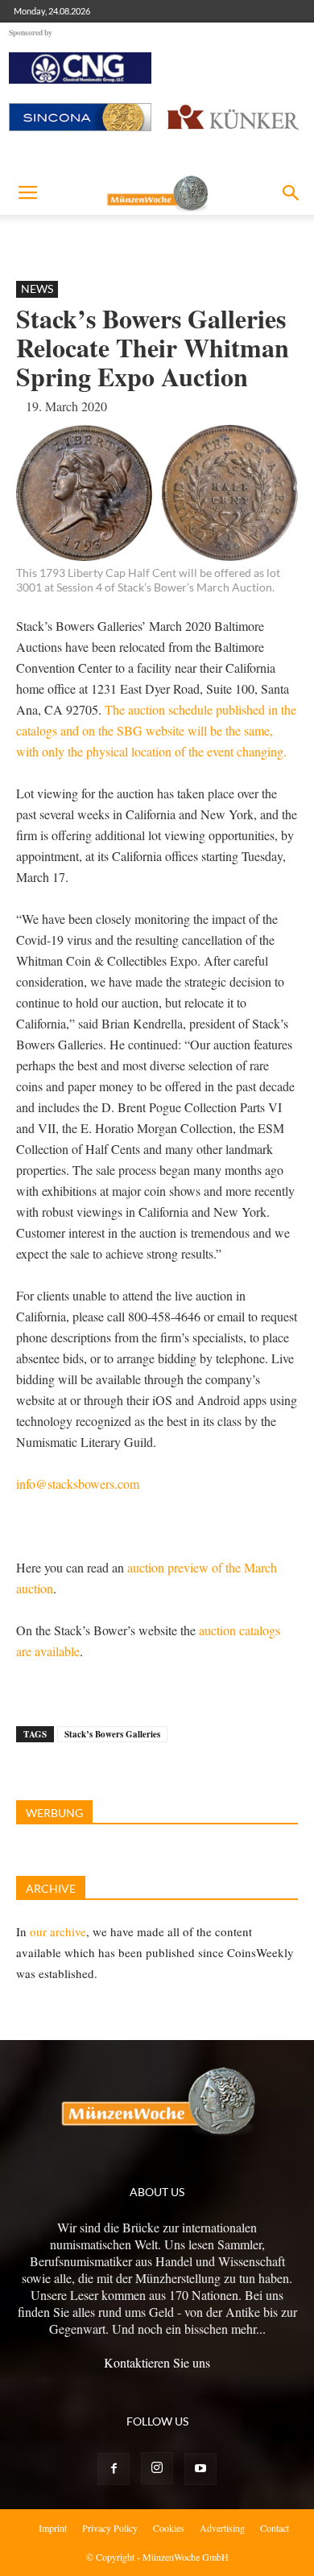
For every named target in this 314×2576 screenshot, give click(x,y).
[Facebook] (114, 2469)
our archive (58, 1931)
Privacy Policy (110, 2528)
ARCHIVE (51, 1888)
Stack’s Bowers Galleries (112, 1734)
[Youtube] (200, 2469)
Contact (275, 2528)
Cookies (169, 2528)
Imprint (53, 2528)
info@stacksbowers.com (78, 1484)
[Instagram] (157, 2468)
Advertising (222, 2528)
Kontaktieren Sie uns (157, 2362)
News (37, 289)
